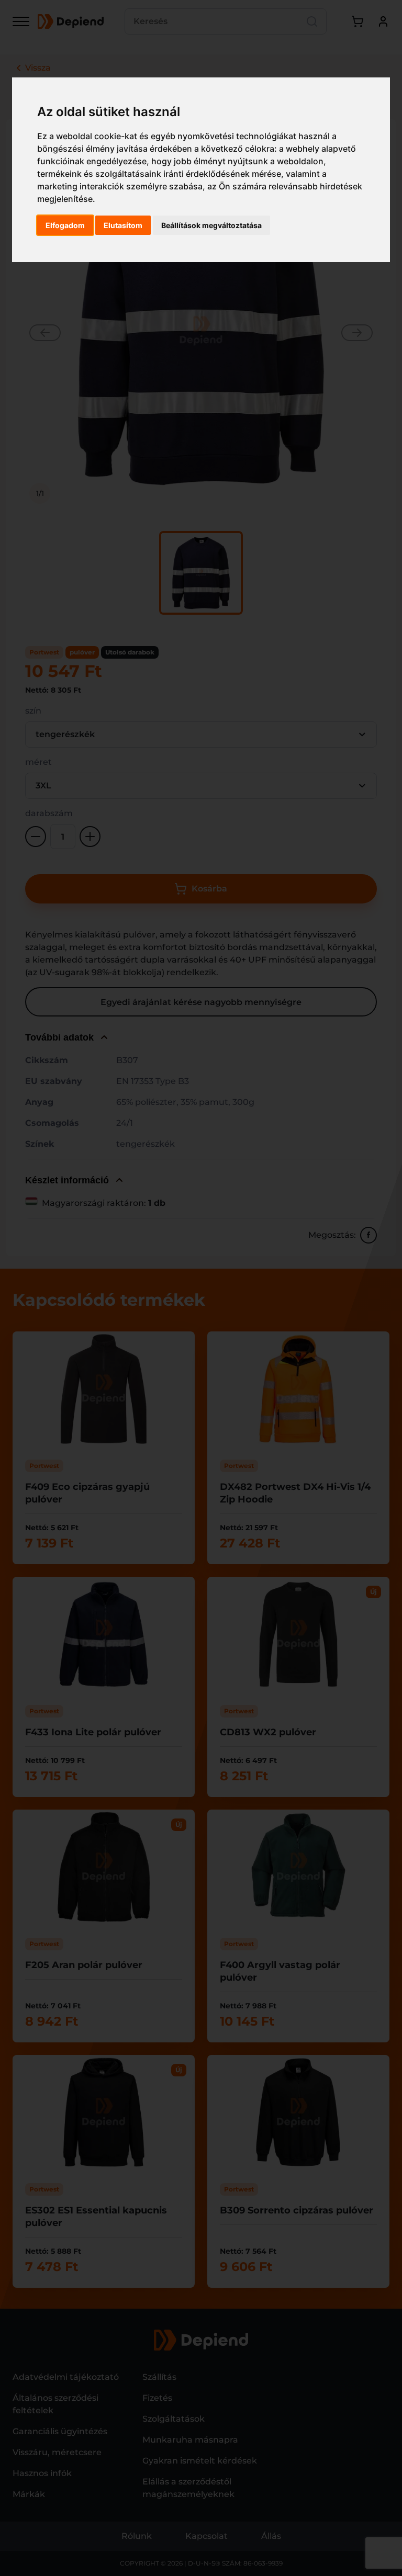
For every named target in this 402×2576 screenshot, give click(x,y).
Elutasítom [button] (123, 225)
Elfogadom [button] (65, 225)
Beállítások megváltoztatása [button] (211, 225)
